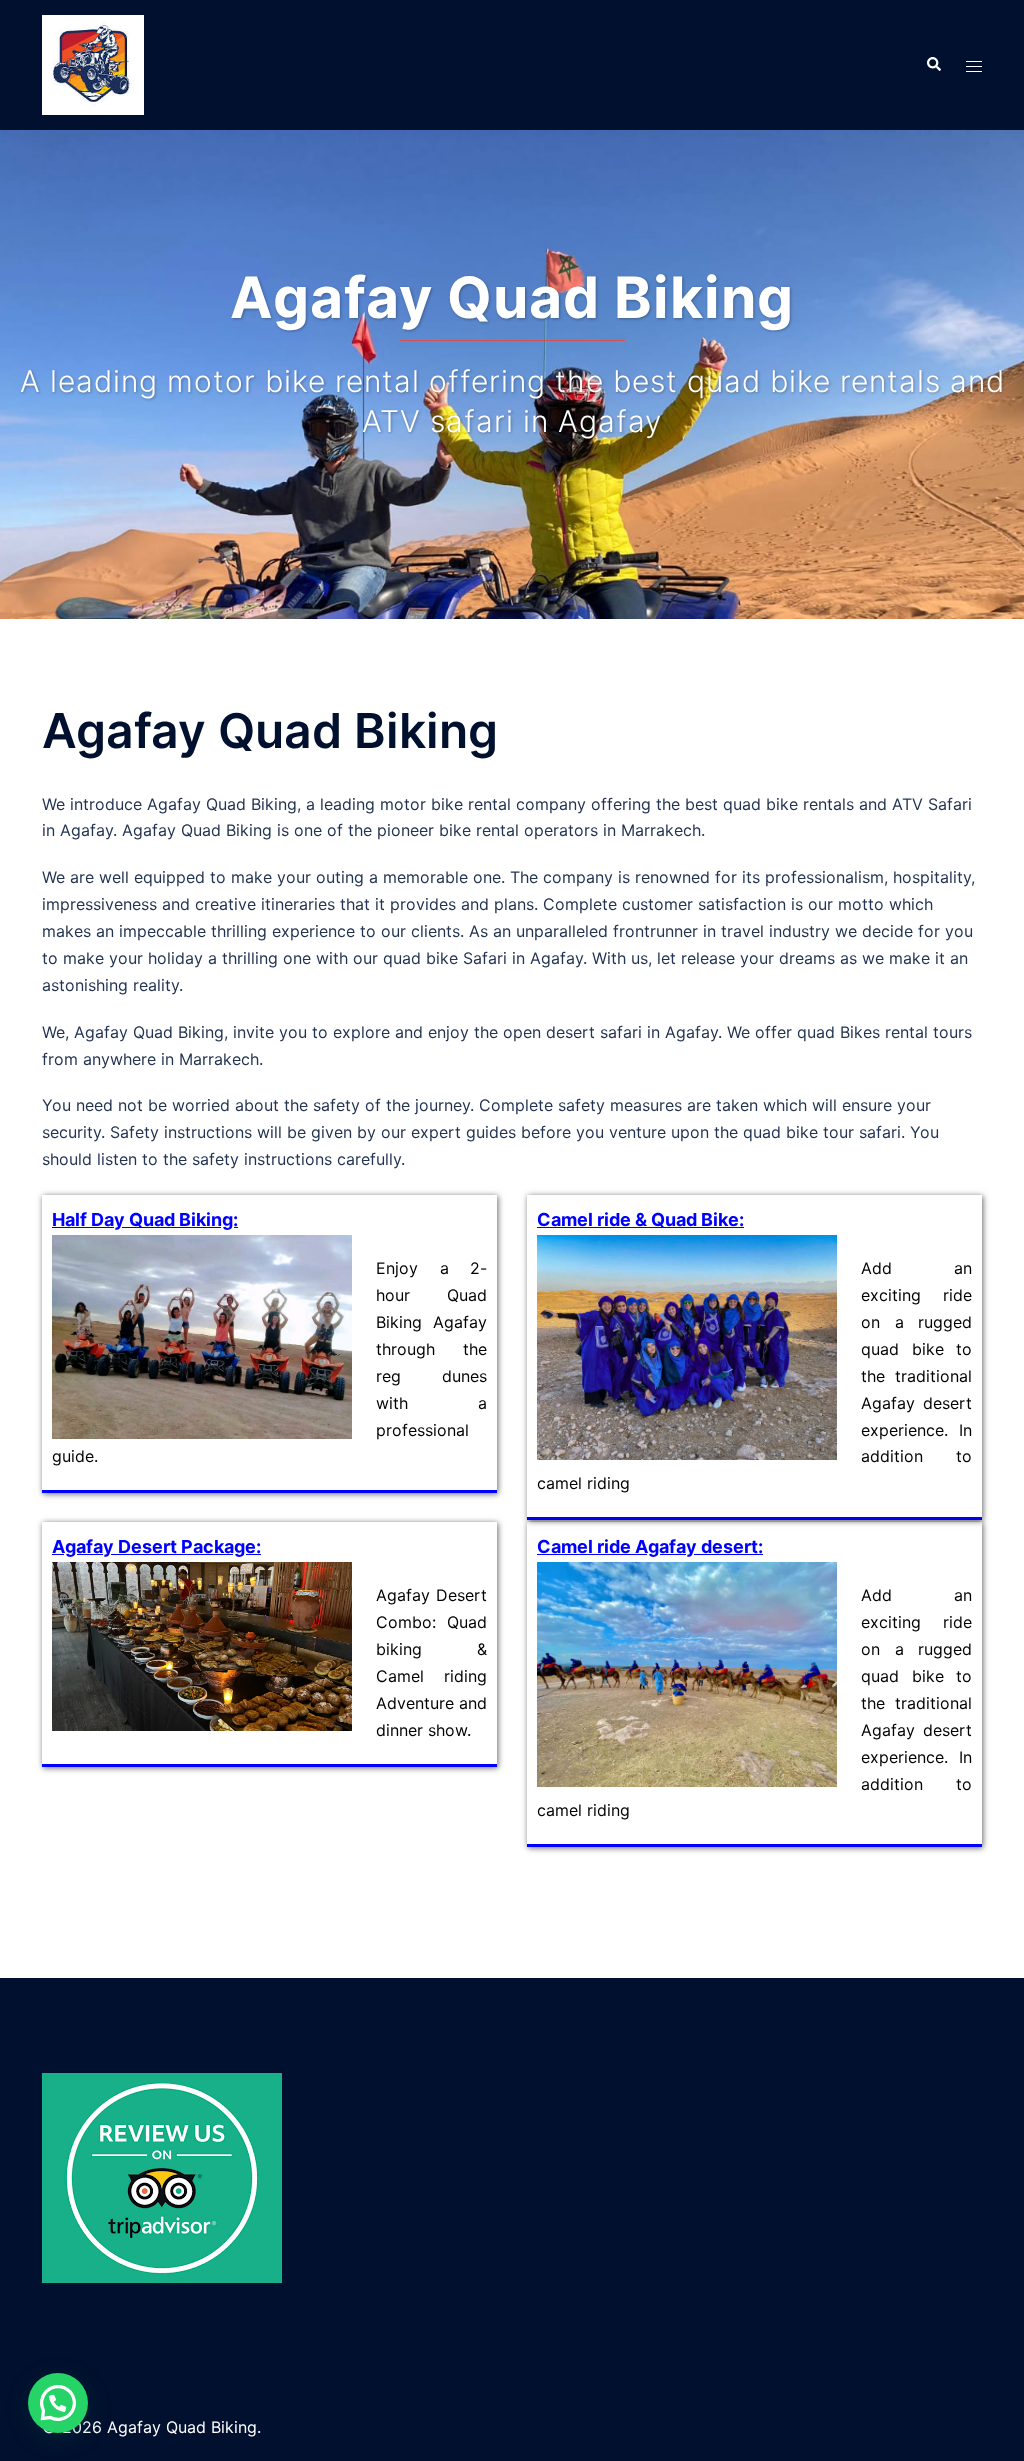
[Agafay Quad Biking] (93, 63)
